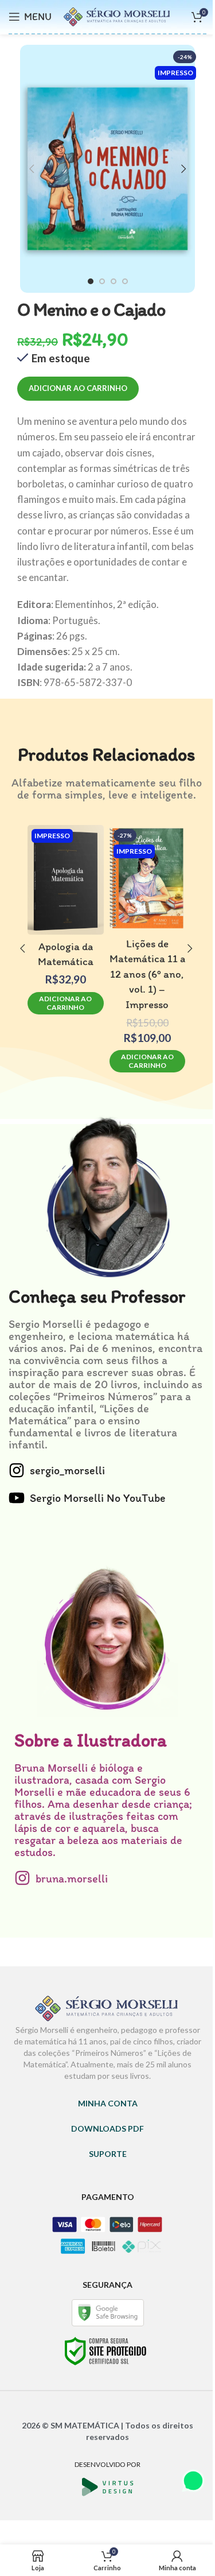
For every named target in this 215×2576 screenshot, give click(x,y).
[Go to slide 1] (91, 281)
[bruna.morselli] (22, 1878)
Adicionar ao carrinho (78, 388)
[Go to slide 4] (125, 281)
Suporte (108, 2154)
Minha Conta (108, 2103)
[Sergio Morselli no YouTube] (17, 1498)
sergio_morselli (67, 1470)
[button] (32, 169)
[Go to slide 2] (102, 281)
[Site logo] (118, 15)
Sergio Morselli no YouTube (98, 1498)
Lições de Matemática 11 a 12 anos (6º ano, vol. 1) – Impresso (147, 974)
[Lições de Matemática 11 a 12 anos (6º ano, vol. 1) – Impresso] (148, 878)
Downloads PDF (107, 2128)
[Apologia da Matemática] (66, 880)
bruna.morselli (72, 1878)
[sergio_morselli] (17, 1470)
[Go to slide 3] (114, 281)
